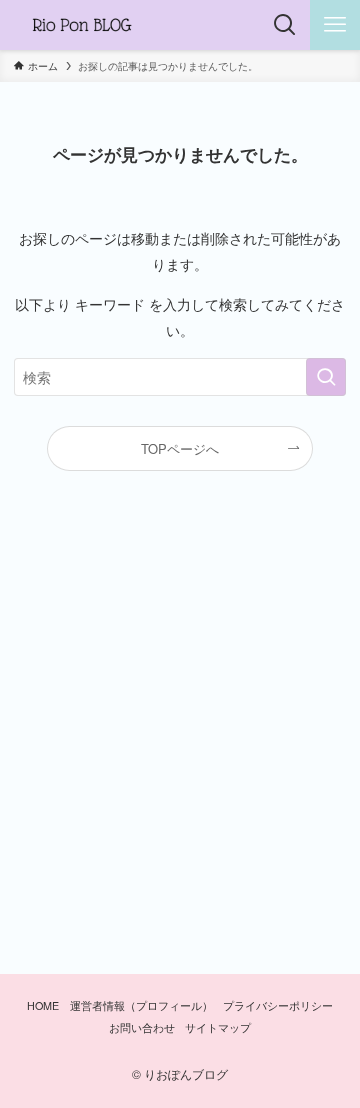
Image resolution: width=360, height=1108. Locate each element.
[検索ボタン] (285, 25)
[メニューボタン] (335, 25)
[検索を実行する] (326, 377)
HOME (43, 1005)
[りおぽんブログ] (82, 25)
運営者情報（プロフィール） (141, 1005)
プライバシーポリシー (278, 1005)
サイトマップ (218, 1027)
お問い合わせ (142, 1027)
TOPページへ (180, 448)
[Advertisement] (180, 730)
